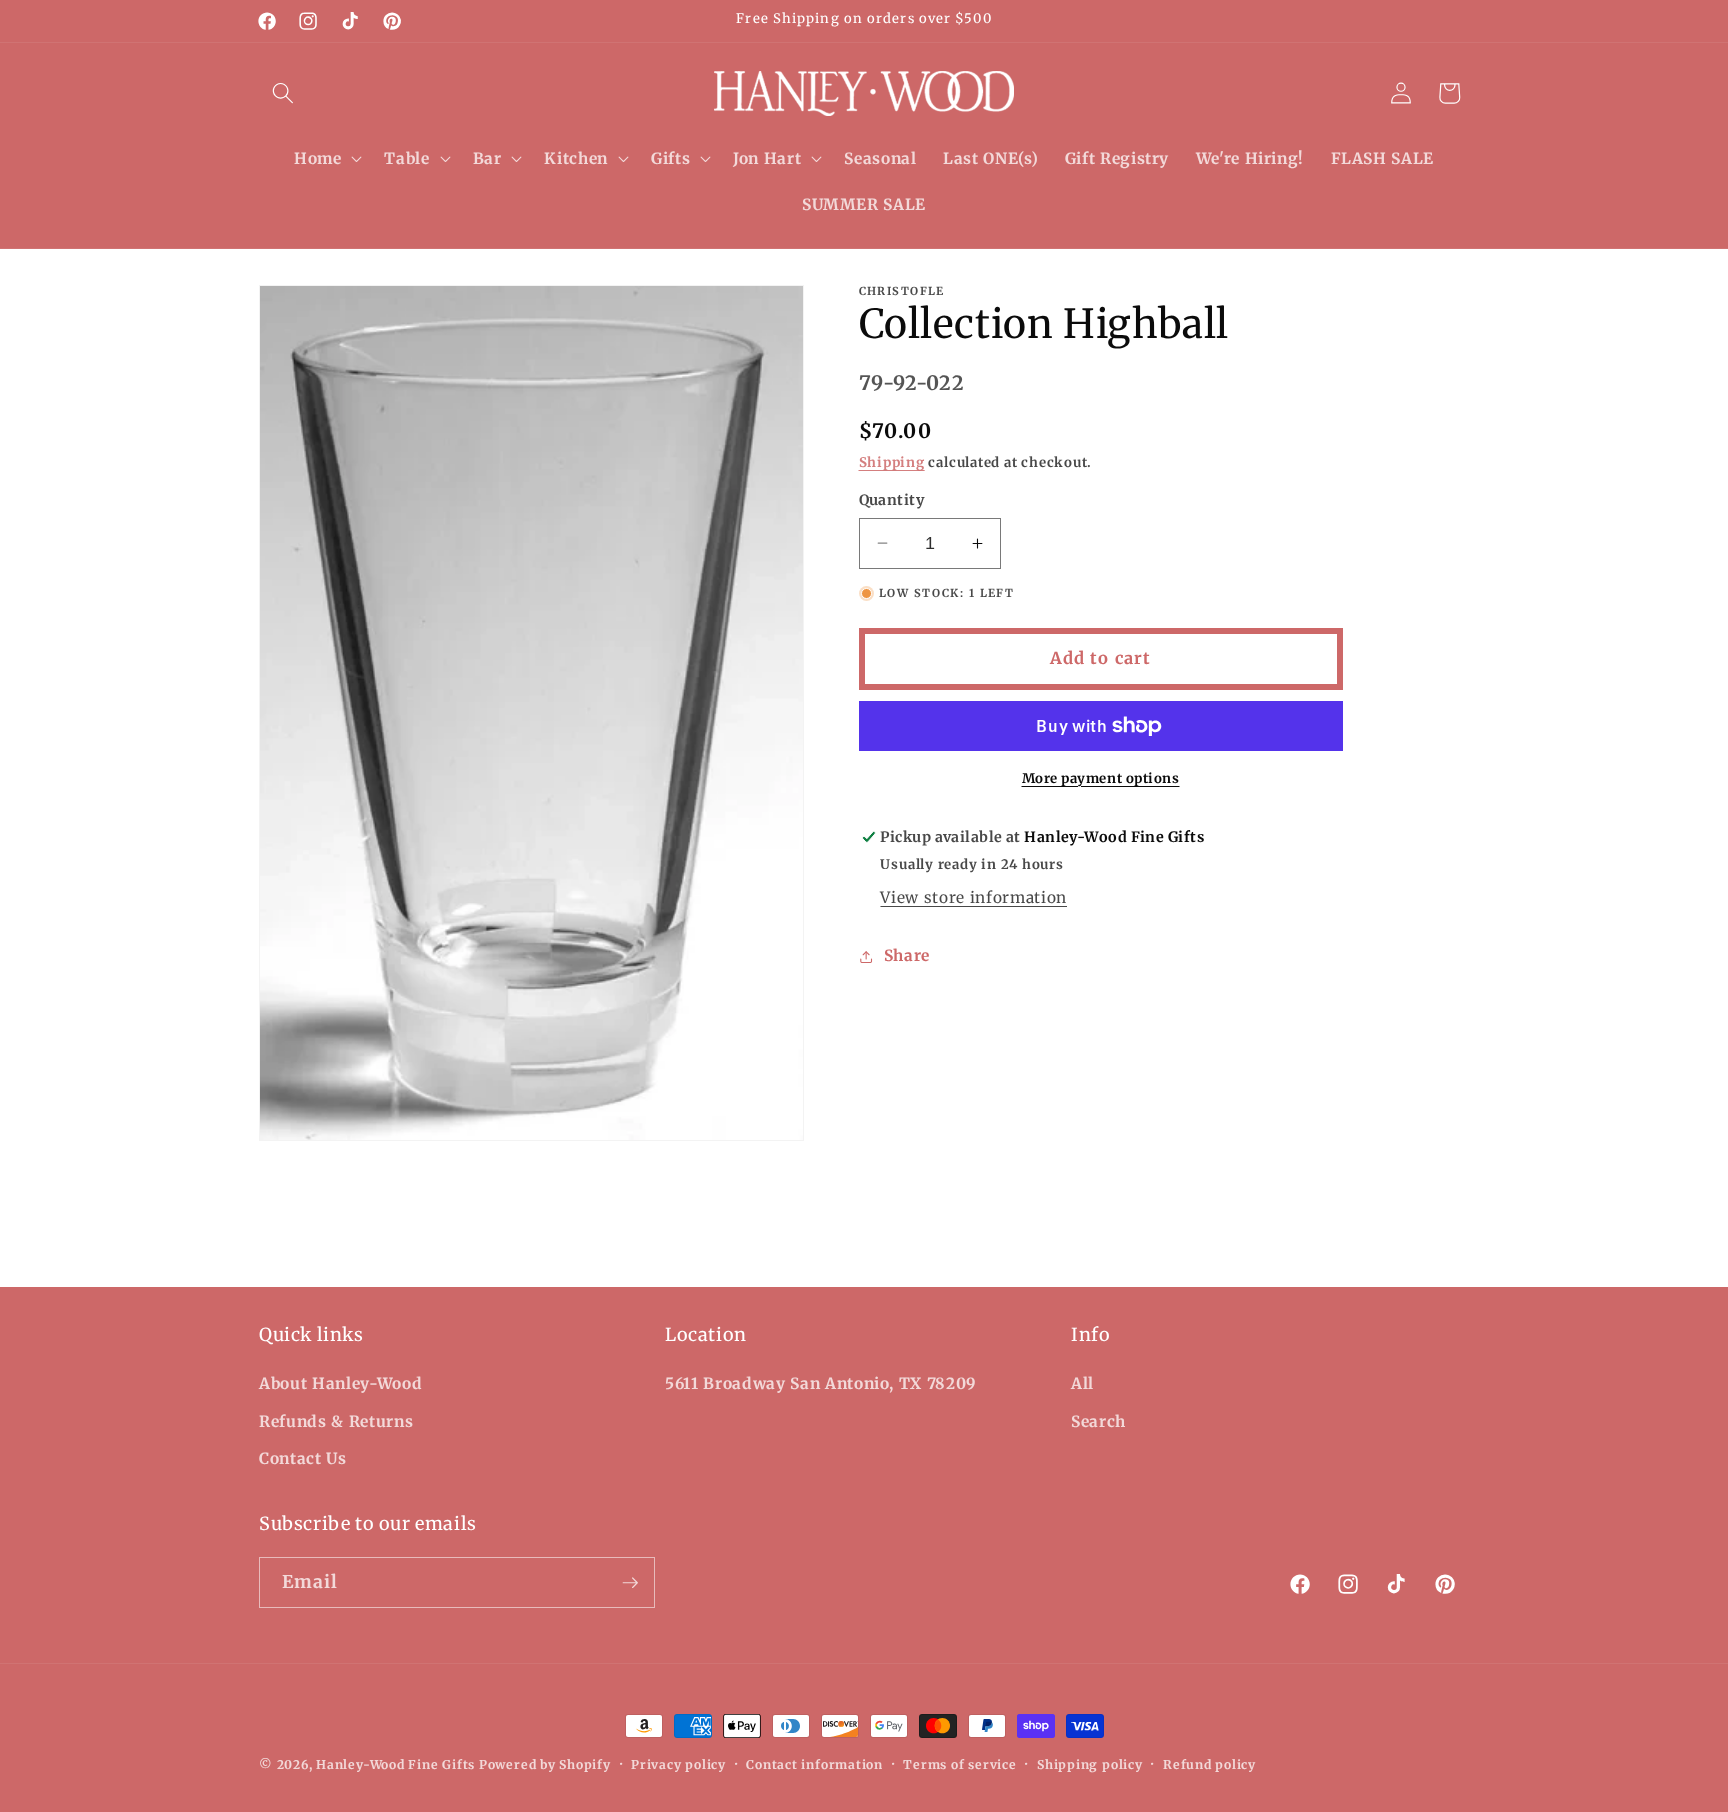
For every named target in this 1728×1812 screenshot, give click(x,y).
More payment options (1101, 778)
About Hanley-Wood (340, 1383)
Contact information (814, 1764)
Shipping (892, 462)
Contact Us (303, 1458)
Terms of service (959, 1764)
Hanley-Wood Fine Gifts (395, 1764)
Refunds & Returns (336, 1421)
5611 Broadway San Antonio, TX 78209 (821, 1383)
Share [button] (907, 955)
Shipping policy (1090, 1764)
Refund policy (1209, 1764)
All (1082, 1383)
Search (1098, 1421)
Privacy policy (678, 1764)
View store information (973, 897)
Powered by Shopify (545, 1764)
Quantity (892, 500)
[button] (283, 93)
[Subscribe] (630, 1583)
